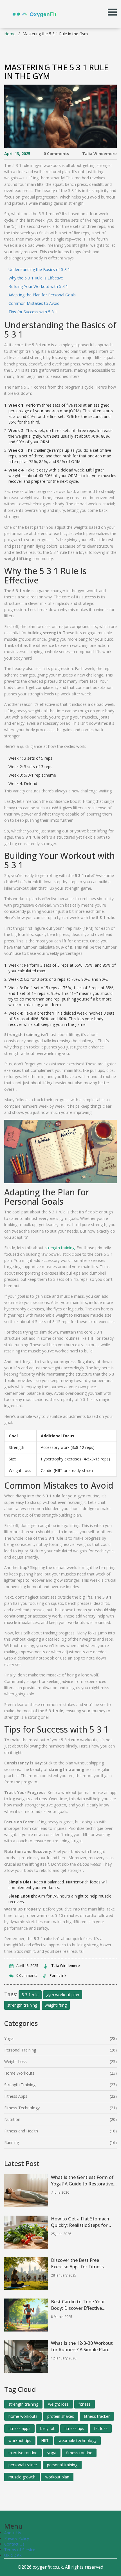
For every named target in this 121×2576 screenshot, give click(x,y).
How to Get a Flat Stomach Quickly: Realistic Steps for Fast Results (80, 2222)
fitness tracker (97, 2416)
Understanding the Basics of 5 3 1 (39, 269)
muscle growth (22, 2477)
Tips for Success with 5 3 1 (33, 312)
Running (12, 2142)
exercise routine (23, 2453)
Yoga (9, 2038)
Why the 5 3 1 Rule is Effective (36, 278)
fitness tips (74, 2428)
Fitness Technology (22, 2108)
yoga (52, 2453)
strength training (60, 1248)
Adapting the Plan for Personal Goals (42, 295)
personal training (62, 2465)
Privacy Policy (17, 2538)
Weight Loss (15, 2062)
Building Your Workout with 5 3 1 (38, 286)
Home (10, 34)
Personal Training (20, 2050)
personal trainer (23, 2465)
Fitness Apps (16, 2096)
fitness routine (79, 2453)
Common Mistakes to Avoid (34, 303)
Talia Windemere (99, 154)
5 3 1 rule (30, 1995)
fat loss (101, 2428)
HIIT (45, 2441)
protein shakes (61, 2416)
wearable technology (78, 2441)
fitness (85, 2404)
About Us (13, 2533)
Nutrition (12, 2119)
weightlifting (56, 2005)
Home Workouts (19, 2073)
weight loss (58, 2404)
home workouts (23, 2416)
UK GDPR (13, 2555)
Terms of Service (20, 2550)
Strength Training (20, 2085)
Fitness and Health (21, 2131)
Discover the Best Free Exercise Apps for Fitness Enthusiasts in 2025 (77, 2264)
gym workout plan (63, 1995)
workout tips (20, 2441)
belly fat (47, 2428)
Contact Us (14, 2544)
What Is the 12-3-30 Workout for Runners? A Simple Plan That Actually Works (82, 2346)
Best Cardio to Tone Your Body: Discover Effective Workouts (78, 2305)
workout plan (57, 2477)
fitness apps (19, 2428)
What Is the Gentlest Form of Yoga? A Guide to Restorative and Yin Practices (82, 2181)
